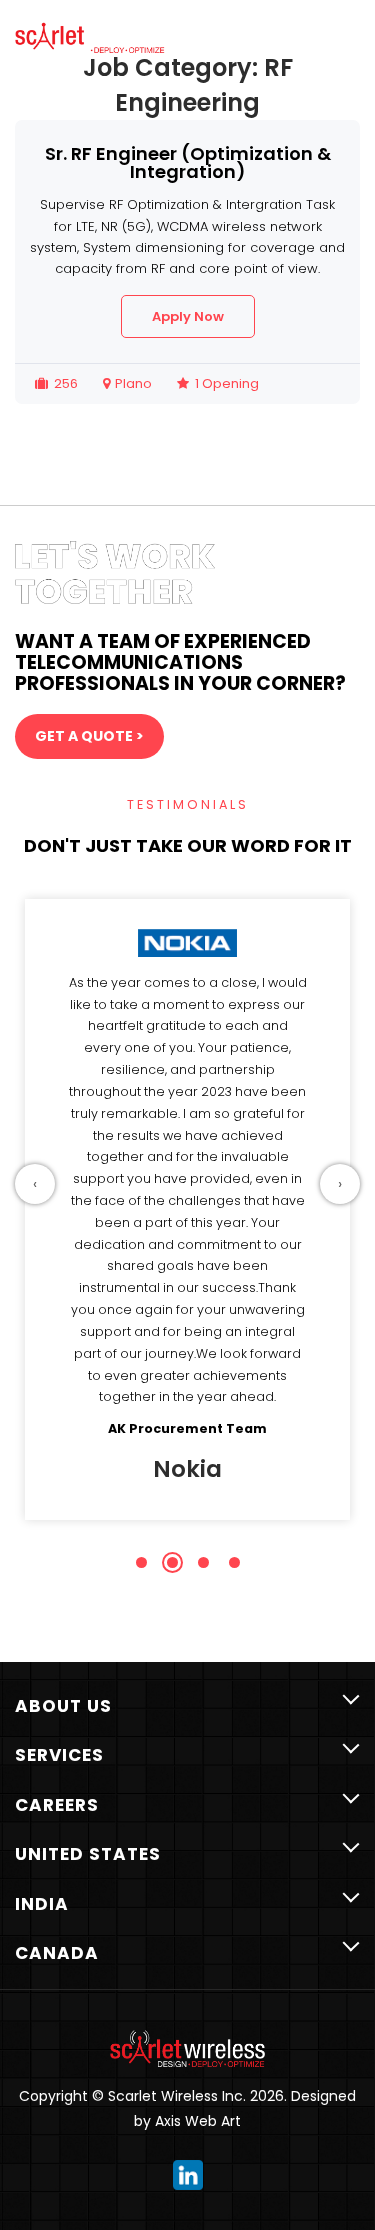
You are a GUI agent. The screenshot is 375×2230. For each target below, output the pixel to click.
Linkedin (188, 2175)
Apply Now (188, 316)
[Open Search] (292, 45)
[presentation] (35, 1184)
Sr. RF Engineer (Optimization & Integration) (188, 163)
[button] (141, 1562)
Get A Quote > (89, 736)
